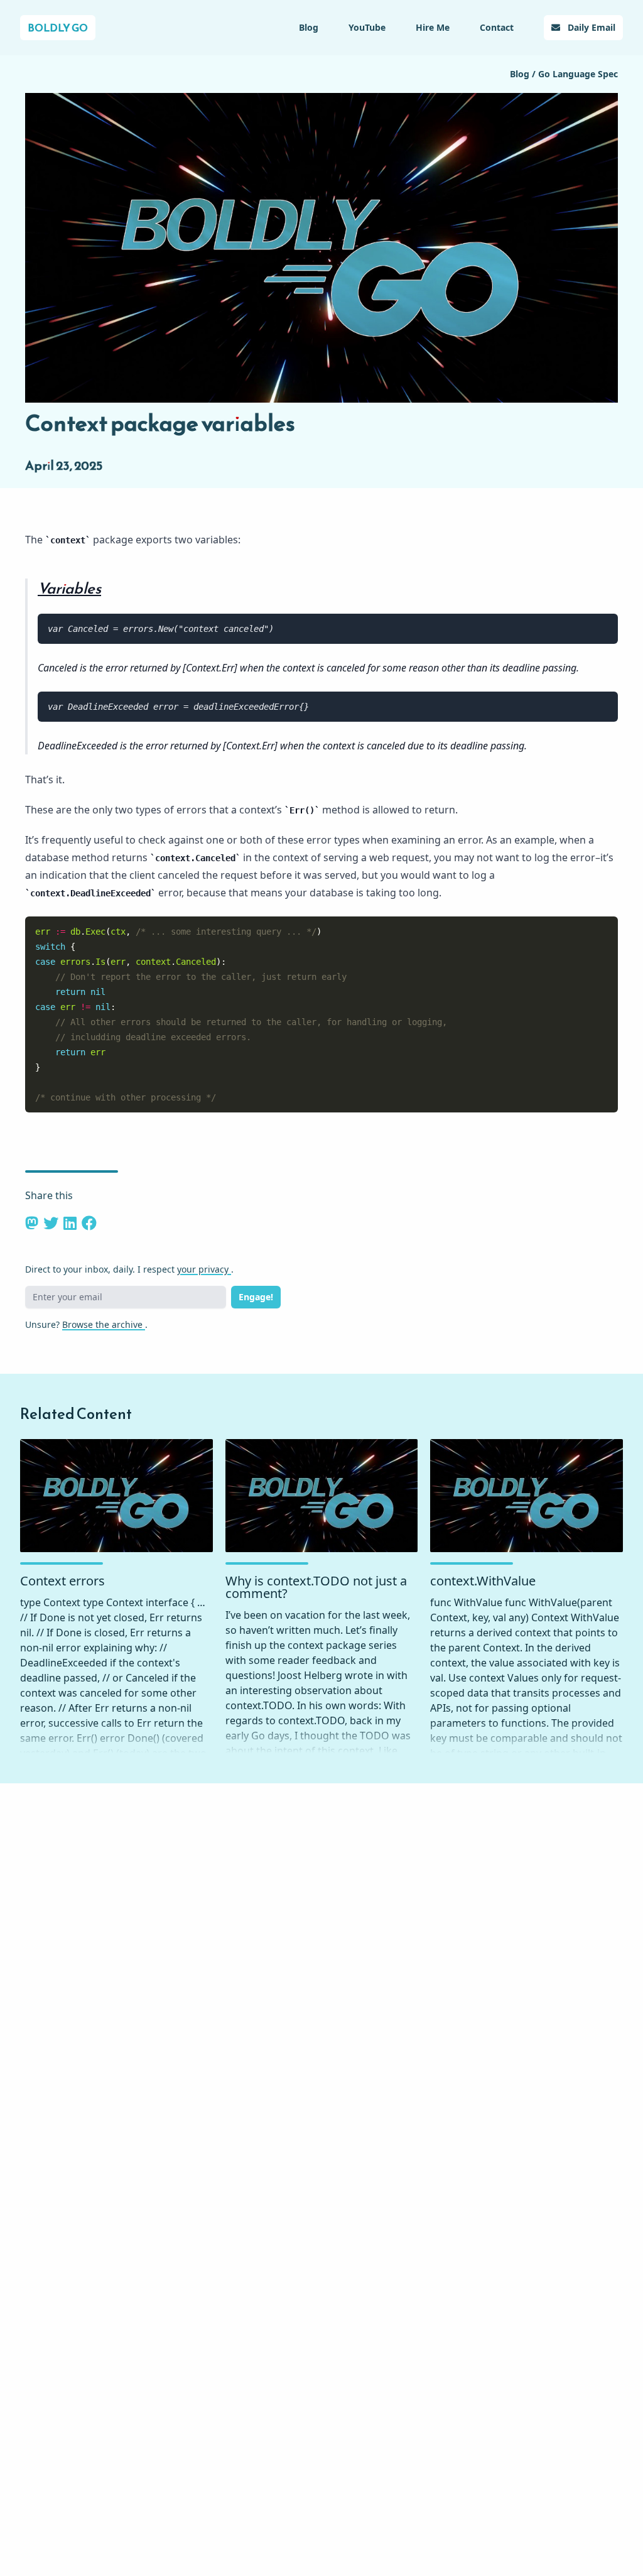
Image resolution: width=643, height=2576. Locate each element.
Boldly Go (58, 28)
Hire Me (433, 27)
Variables (69, 589)
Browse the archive (104, 1324)
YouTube (367, 27)
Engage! (256, 1297)
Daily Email (590, 27)
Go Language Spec (578, 74)
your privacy (204, 1269)
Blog (309, 27)
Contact (497, 27)
